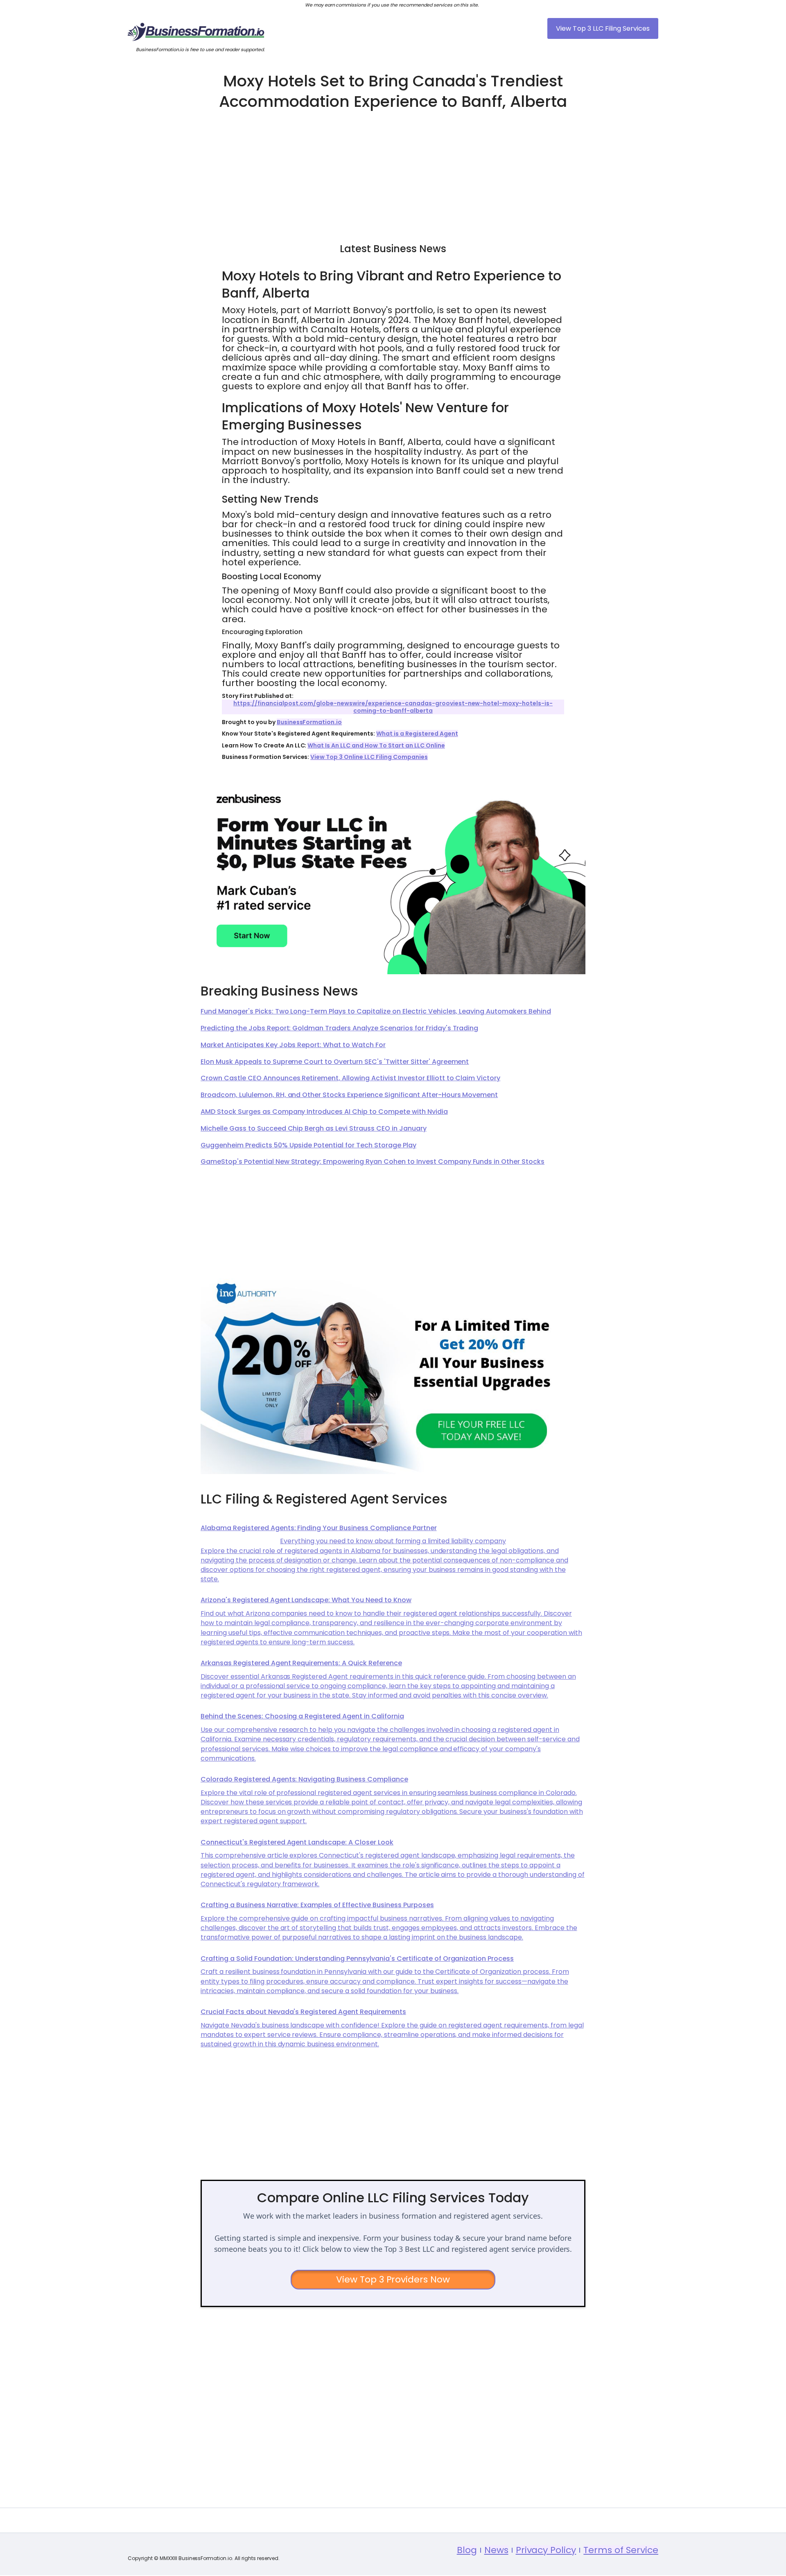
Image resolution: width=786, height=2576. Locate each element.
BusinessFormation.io (309, 722)
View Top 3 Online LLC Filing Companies (369, 757)
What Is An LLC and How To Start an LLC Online (376, 745)
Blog (467, 2550)
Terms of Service (621, 2550)
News (496, 2550)
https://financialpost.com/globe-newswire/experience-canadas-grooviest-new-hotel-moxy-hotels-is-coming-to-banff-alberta (393, 707)
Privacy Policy (546, 2550)
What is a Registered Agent (417, 734)
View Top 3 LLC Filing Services (603, 28)
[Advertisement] (393, 173)
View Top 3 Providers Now (393, 2279)
